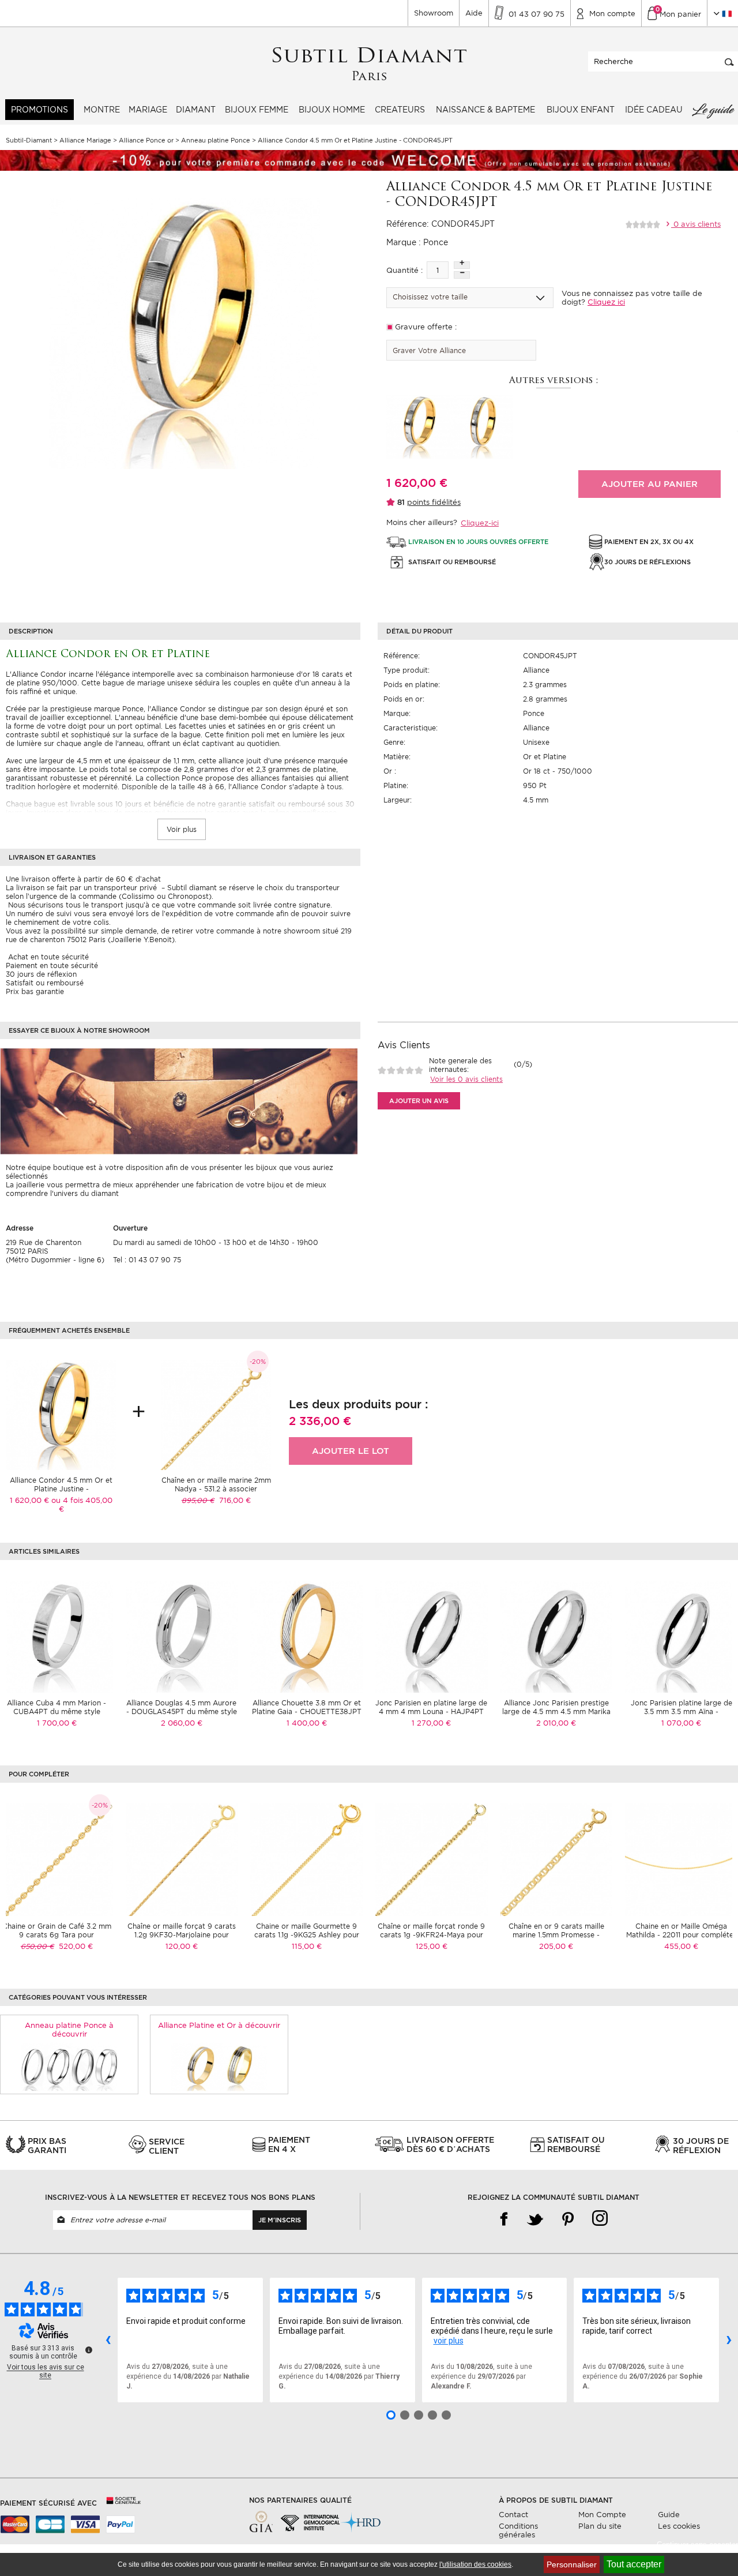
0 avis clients (696, 224)
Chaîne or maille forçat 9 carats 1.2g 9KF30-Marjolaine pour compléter (182, 1935)
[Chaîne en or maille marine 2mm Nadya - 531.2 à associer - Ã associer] (216, 1414)
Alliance (536, 670)
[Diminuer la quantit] (462, 275)
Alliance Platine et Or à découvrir (219, 2025)
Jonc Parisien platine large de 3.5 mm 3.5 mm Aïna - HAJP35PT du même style (681, 1711)
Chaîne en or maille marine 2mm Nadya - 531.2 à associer (216, 1484)
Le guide (713, 110)
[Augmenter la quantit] (462, 265)
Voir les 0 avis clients (466, 1079)
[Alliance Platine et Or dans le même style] (219, 2066)
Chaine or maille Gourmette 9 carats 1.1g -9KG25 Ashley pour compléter (307, 1935)
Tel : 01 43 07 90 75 (147, 1260)
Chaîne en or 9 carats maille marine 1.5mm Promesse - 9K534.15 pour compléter (556, 1935)
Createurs (400, 110)
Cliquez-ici (480, 523)
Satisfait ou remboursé (45, 983)
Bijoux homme (332, 110)
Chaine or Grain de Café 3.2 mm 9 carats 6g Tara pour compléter (57, 1935)
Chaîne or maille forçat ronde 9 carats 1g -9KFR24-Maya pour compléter (431, 1935)
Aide (474, 13)
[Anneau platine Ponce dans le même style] (69, 2066)
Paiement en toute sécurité (52, 965)
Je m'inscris (280, 2220)
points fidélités (434, 502)
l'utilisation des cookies (475, 2564)
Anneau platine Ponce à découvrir (69, 2030)
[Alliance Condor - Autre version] (418, 426)
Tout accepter (634, 2564)
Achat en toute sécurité (47, 957)
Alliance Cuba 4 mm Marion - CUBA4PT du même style (57, 1707)
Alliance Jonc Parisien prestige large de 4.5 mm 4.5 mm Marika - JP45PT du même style (556, 1711)
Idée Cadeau (654, 110)
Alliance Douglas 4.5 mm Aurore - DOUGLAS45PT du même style (182, 1707)
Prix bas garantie (35, 991)
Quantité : (404, 270)
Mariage (148, 110)
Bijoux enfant (581, 110)
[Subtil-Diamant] (369, 64)
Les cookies (679, 2526)
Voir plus (182, 829)
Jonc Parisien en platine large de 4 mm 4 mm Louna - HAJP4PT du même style (431, 1711)
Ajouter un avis (419, 1101)
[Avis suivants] (729, 2340)
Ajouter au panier (649, 484)
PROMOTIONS (39, 110)
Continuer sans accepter (697, 2545)
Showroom (434, 13)
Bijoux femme (257, 110)
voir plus (449, 2341)
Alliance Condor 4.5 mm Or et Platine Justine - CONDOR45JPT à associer (61, 1489)
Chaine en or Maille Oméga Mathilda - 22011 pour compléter (681, 1930)
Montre (102, 110)
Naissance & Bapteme (485, 110)
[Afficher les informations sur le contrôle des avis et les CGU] (89, 2350)
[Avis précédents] (108, 2340)
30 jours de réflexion (41, 974)
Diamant (196, 110)
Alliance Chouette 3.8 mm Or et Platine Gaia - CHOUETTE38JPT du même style (307, 1711)
